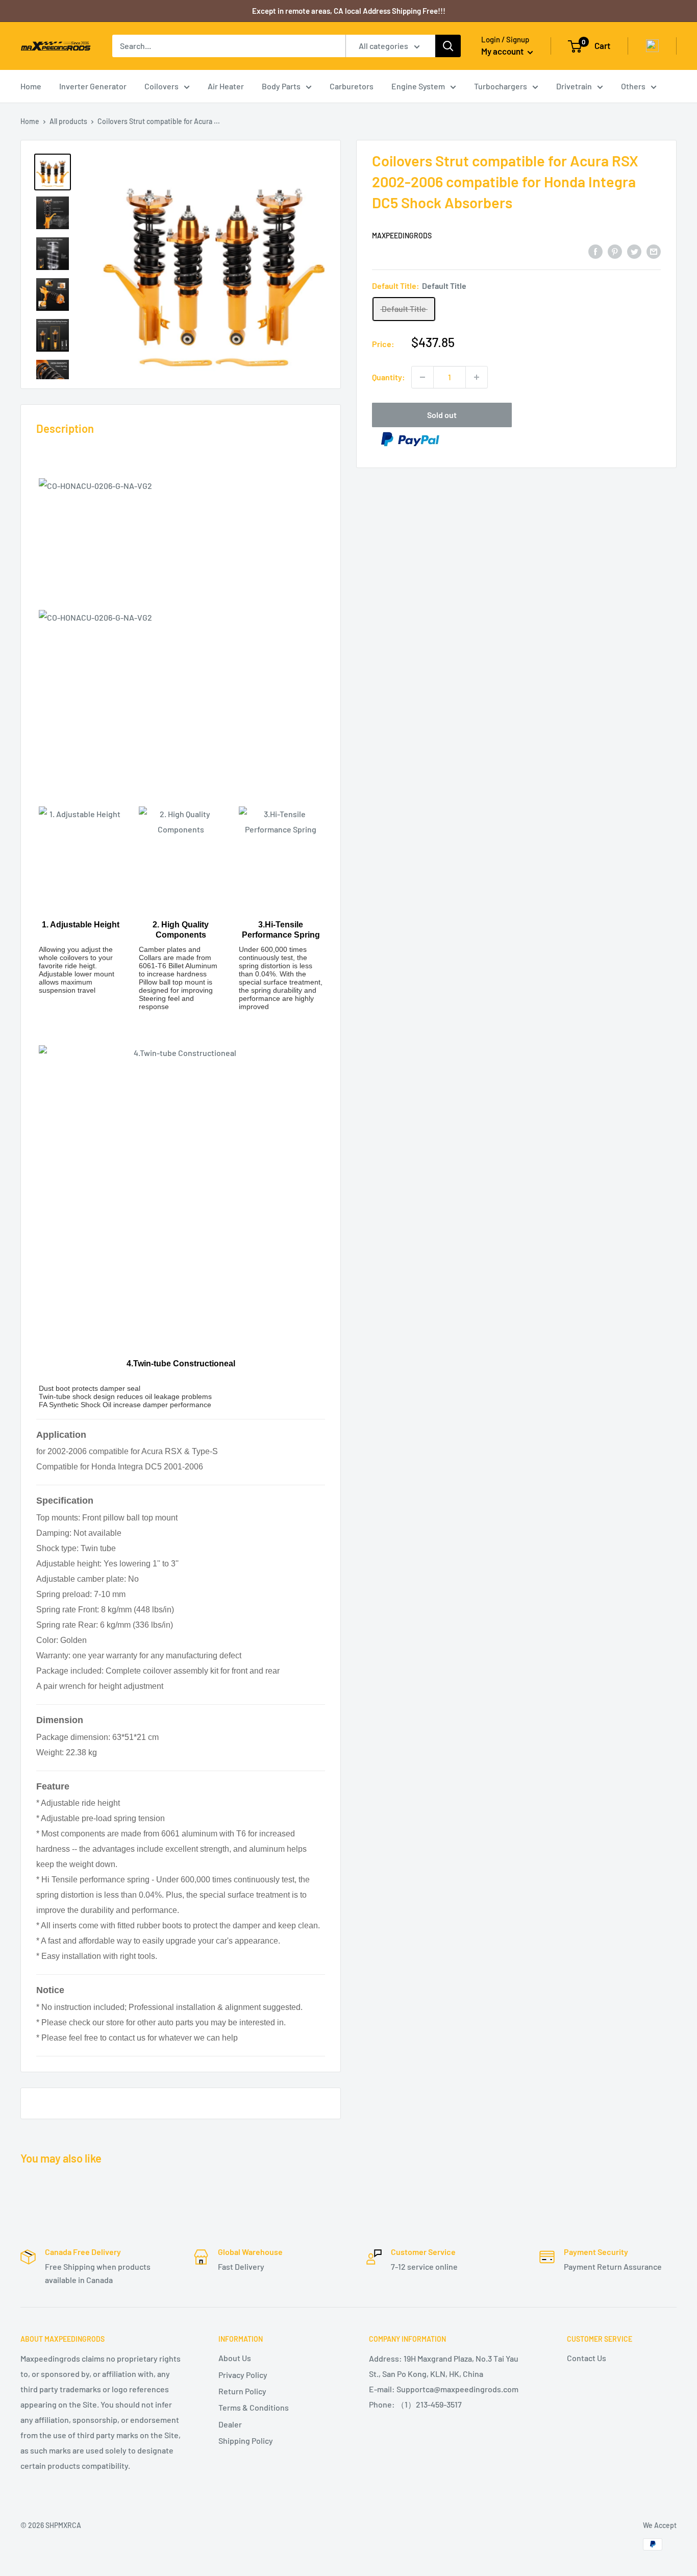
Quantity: (389, 377)
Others (633, 86)
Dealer (230, 2424)
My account (503, 51)
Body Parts (281, 86)
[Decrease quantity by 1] (422, 377)
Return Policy (242, 2391)
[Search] (448, 46)
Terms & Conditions (254, 2407)
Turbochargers (501, 86)
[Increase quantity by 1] (477, 377)
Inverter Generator (93, 86)
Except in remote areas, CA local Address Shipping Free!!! (349, 11)
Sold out (442, 415)
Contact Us (587, 2358)
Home (31, 86)
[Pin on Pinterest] (615, 251)
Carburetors (352, 86)
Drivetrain (574, 86)
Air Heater (226, 86)
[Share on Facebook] (595, 251)
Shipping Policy (246, 2440)
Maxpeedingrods (402, 236)
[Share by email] (654, 251)
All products (68, 121)
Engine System (418, 86)
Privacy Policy (243, 2375)
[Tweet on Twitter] (634, 251)
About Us (235, 2358)
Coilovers (161, 86)
